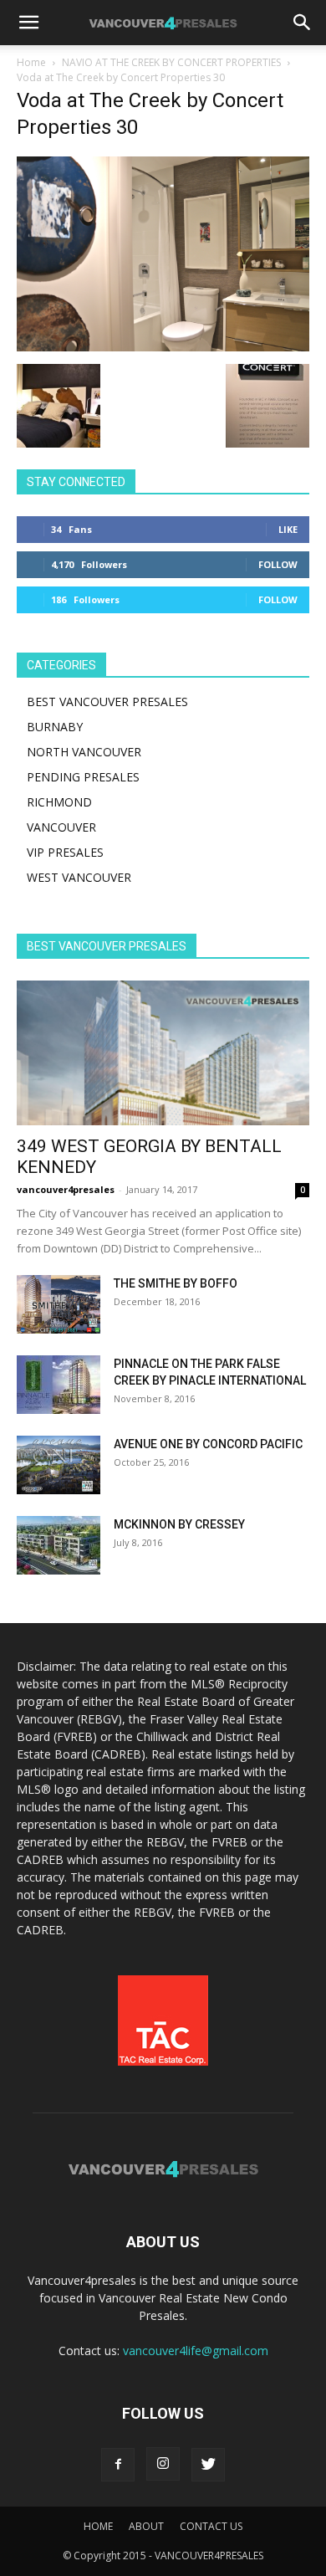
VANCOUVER (61, 827)
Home (31, 62)
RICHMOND (59, 802)
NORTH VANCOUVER (84, 752)
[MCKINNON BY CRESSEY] (59, 1545)
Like (288, 529)
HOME (98, 2526)
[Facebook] (118, 2465)
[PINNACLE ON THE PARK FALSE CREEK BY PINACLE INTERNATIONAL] (59, 1385)
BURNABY (55, 727)
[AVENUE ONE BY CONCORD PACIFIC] (59, 1465)
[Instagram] (163, 2464)
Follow (278, 564)
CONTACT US (211, 2526)
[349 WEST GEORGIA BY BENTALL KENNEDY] (163, 1053)
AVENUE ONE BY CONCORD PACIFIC (208, 1444)
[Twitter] (208, 2465)
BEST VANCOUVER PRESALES (107, 702)
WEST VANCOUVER (79, 877)
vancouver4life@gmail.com (196, 2351)
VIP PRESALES (65, 852)
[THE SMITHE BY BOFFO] (59, 1304)
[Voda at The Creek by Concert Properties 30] (163, 347)
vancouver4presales (66, 1189)
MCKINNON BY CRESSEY (179, 1524)
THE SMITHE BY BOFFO (176, 1283)
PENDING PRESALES (83, 777)
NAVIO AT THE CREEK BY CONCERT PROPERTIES (171, 62)
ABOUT (146, 2526)
